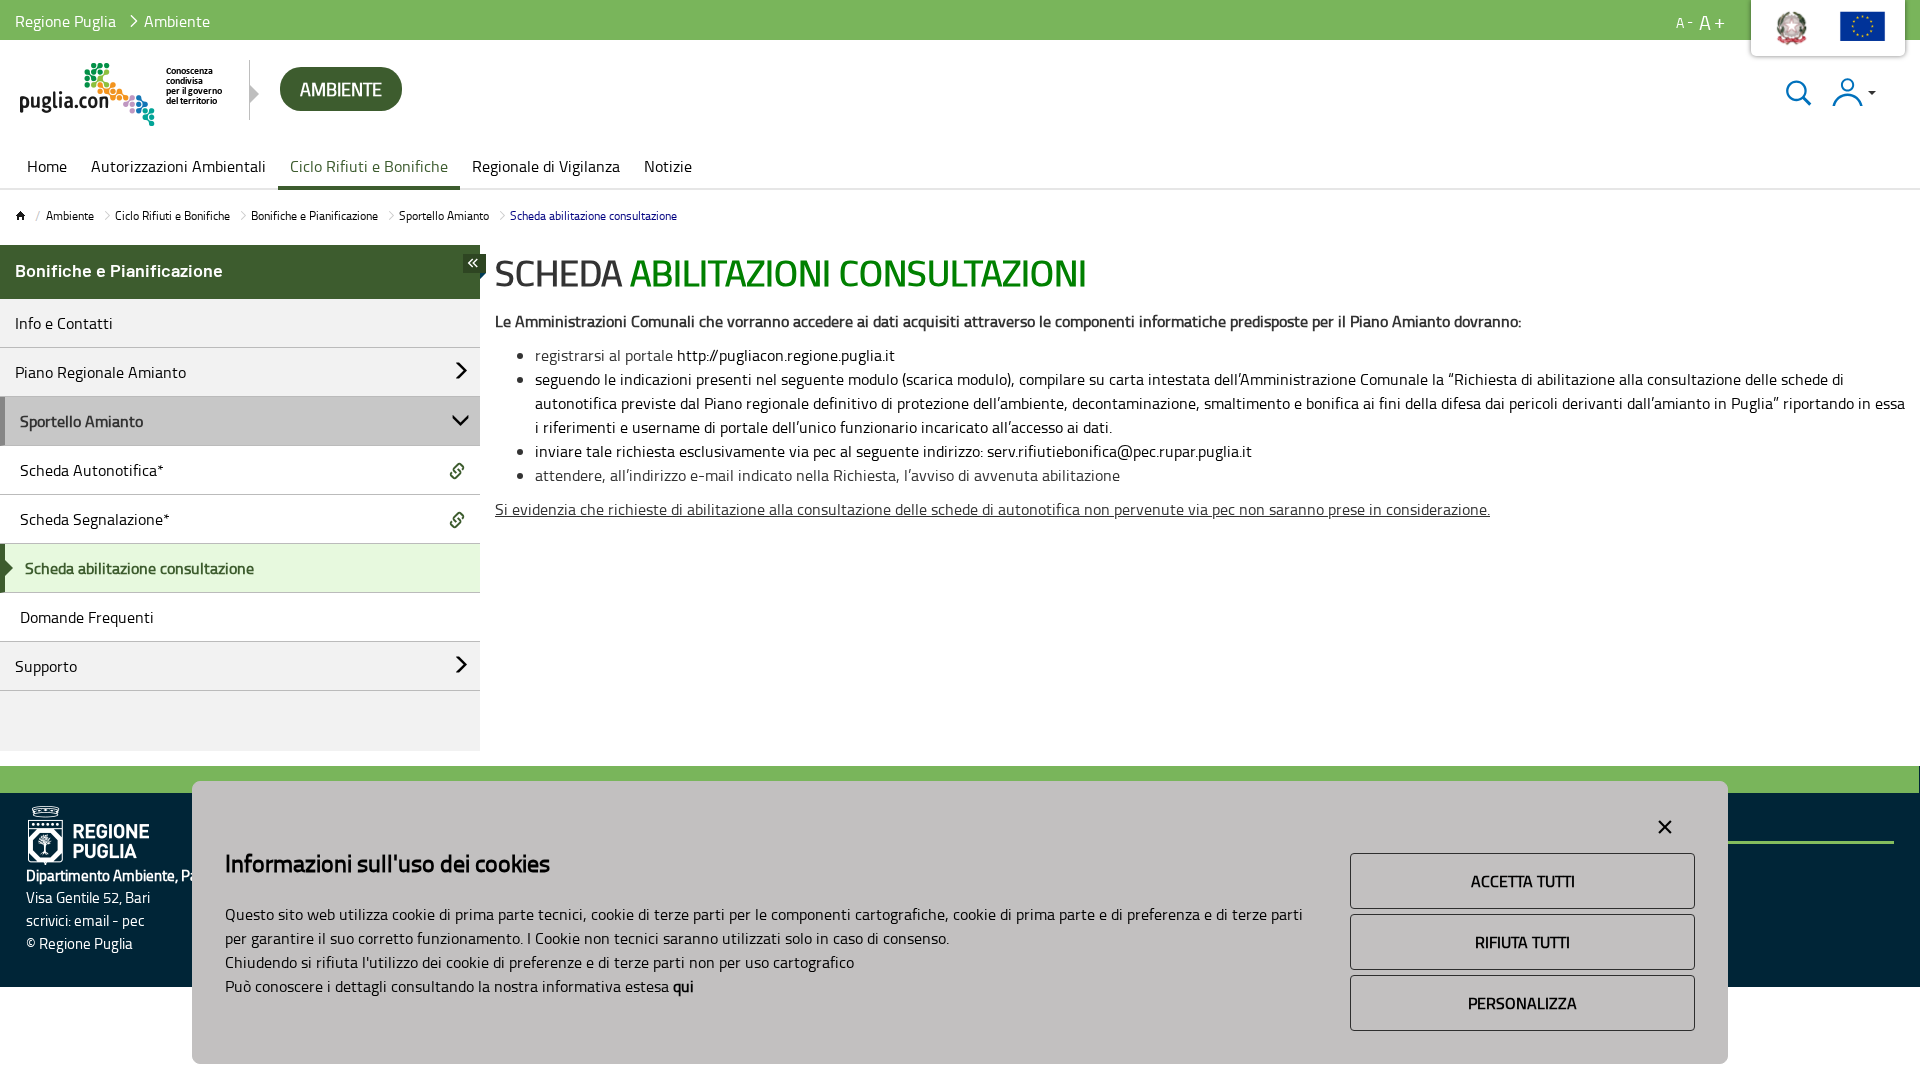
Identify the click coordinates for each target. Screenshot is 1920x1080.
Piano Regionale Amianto (100, 372)
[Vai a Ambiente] (122, 94)
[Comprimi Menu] (474, 269)
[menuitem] (47, 168)
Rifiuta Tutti (1522, 942)
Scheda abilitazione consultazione (139, 568)
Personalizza (1522, 1003)
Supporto (46, 666)
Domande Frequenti (87, 617)
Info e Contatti (64, 323)
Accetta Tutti (1523, 881)
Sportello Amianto (444, 215)
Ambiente (70, 215)
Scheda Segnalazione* (95, 519)
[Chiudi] (1798, 92)
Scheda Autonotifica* (92, 470)
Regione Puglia (65, 21)
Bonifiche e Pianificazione (314, 215)
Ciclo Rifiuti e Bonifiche (172, 215)
